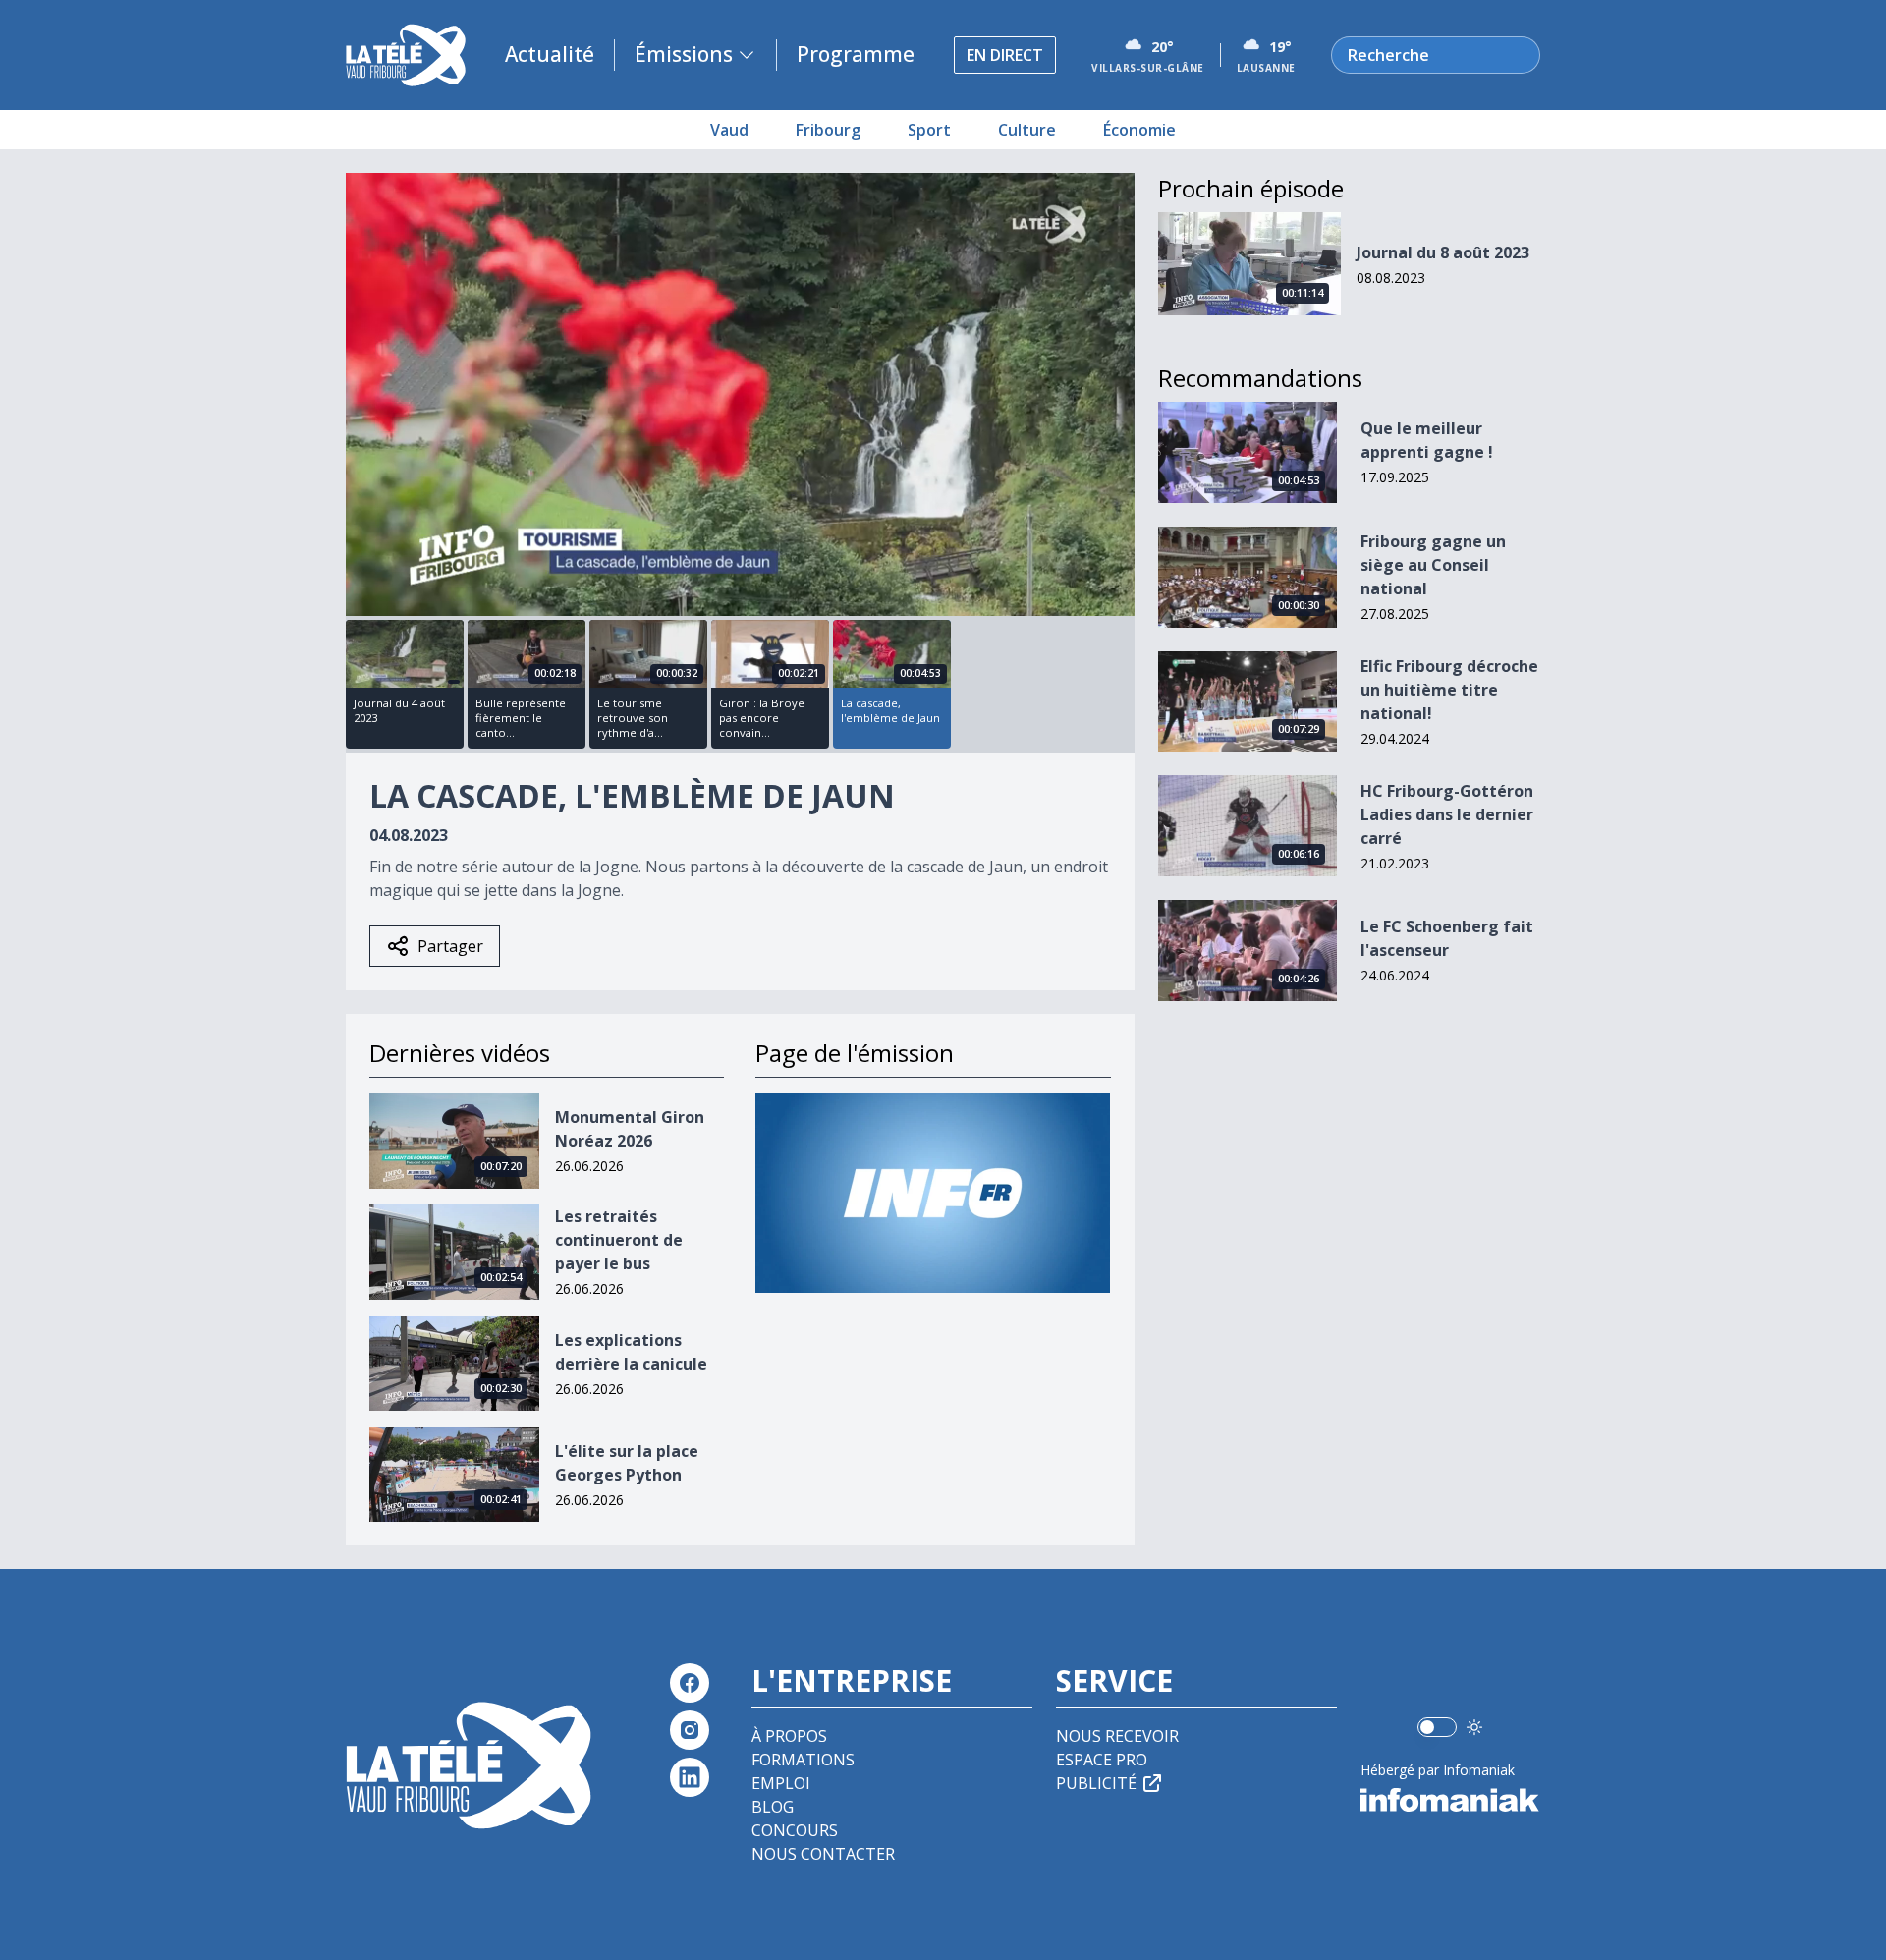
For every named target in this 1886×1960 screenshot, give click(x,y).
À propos (789, 1736)
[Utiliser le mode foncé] (1474, 1727)
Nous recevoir (1117, 1736)
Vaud (729, 130)
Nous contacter (823, 1854)
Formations (803, 1760)
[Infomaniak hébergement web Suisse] (1450, 1800)
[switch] (1437, 1727)
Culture (1027, 130)
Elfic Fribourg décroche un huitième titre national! (1449, 690)
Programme (856, 54)
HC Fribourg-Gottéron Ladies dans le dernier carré (1447, 814)
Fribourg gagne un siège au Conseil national (1433, 565)
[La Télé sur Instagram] (690, 1730)
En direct (1005, 55)
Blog (773, 1807)
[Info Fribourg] (933, 1193)
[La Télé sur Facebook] (690, 1683)
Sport (929, 130)
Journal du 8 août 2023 (1443, 252)
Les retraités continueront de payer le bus (619, 1240)
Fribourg (828, 130)
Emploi (781, 1783)
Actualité (550, 54)
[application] (740, 394)
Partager (450, 946)
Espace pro (1102, 1760)
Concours (795, 1830)
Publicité (1096, 1783)
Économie (1139, 130)
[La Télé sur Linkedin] (690, 1777)
